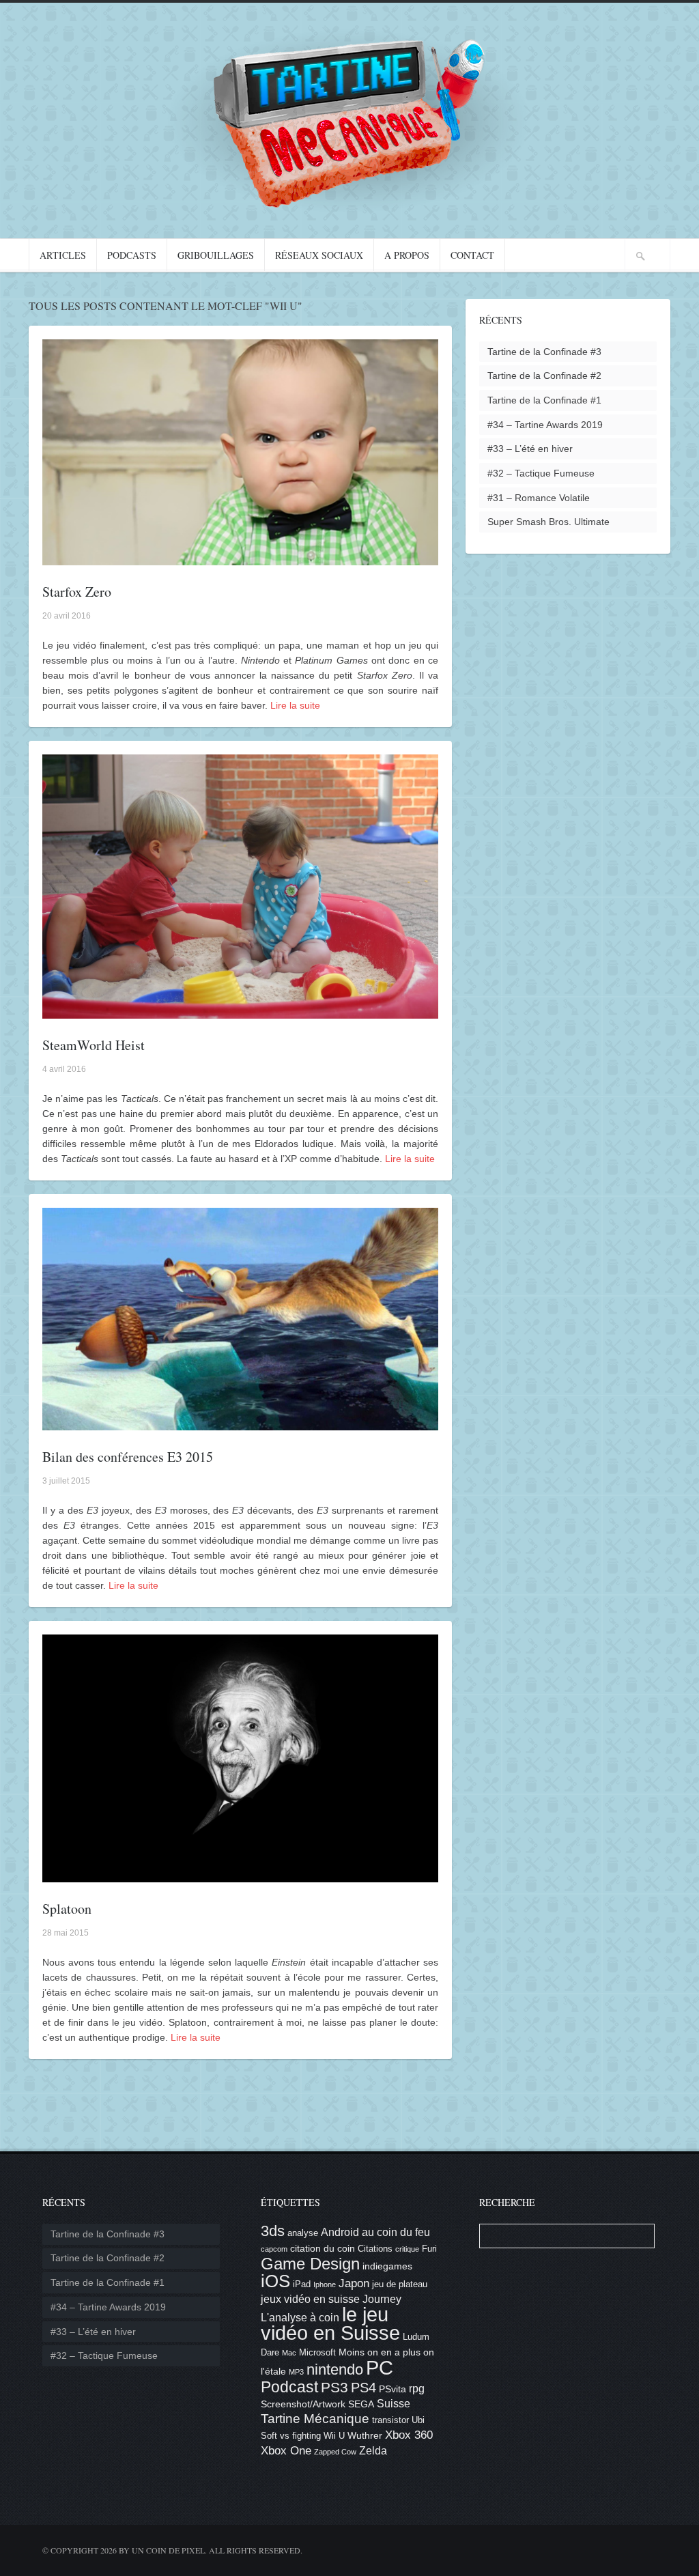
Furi (429, 2249)
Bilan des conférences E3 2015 (128, 1457)
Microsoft (317, 2353)
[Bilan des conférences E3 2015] (240, 1423)
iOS (275, 2281)
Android (340, 2232)
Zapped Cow (335, 2452)
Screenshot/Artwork (303, 2404)
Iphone (325, 2284)
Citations (375, 2249)
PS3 (334, 2387)
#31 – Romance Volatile (539, 498)
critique (407, 2249)
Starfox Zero (77, 592)
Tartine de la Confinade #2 (544, 376)
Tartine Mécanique (315, 2419)
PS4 (363, 2388)
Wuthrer (365, 2435)
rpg (417, 2389)
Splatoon (67, 1909)
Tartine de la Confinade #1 (544, 400)
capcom (274, 2249)
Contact (472, 255)
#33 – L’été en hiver (530, 449)
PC (380, 2367)
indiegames (387, 2266)
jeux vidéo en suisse (310, 2299)
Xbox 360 (409, 2435)
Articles (63, 255)
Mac (289, 2353)
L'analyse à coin (300, 2318)
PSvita (393, 2389)
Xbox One (286, 2451)
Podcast (289, 2387)
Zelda (373, 2451)
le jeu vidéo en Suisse (330, 2324)
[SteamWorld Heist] (240, 1011)
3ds (273, 2231)
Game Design (310, 2264)
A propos (407, 255)
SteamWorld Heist (94, 1045)
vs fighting (300, 2436)
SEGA (361, 2404)
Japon (354, 2283)
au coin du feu (396, 2232)
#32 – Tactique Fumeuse (541, 473)
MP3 (296, 2372)
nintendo (335, 2369)
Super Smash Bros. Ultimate (548, 522)
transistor (390, 2420)
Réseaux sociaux (319, 255)
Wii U (334, 2436)
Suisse (394, 2404)
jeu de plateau (400, 2284)
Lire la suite (295, 705)
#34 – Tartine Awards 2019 (545, 425)
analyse (303, 2233)
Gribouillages (216, 255)
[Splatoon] (240, 1875)
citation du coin (323, 2248)
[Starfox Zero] (240, 558)
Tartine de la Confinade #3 (544, 352)
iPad (302, 2284)
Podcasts (132, 255)
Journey (382, 2299)
